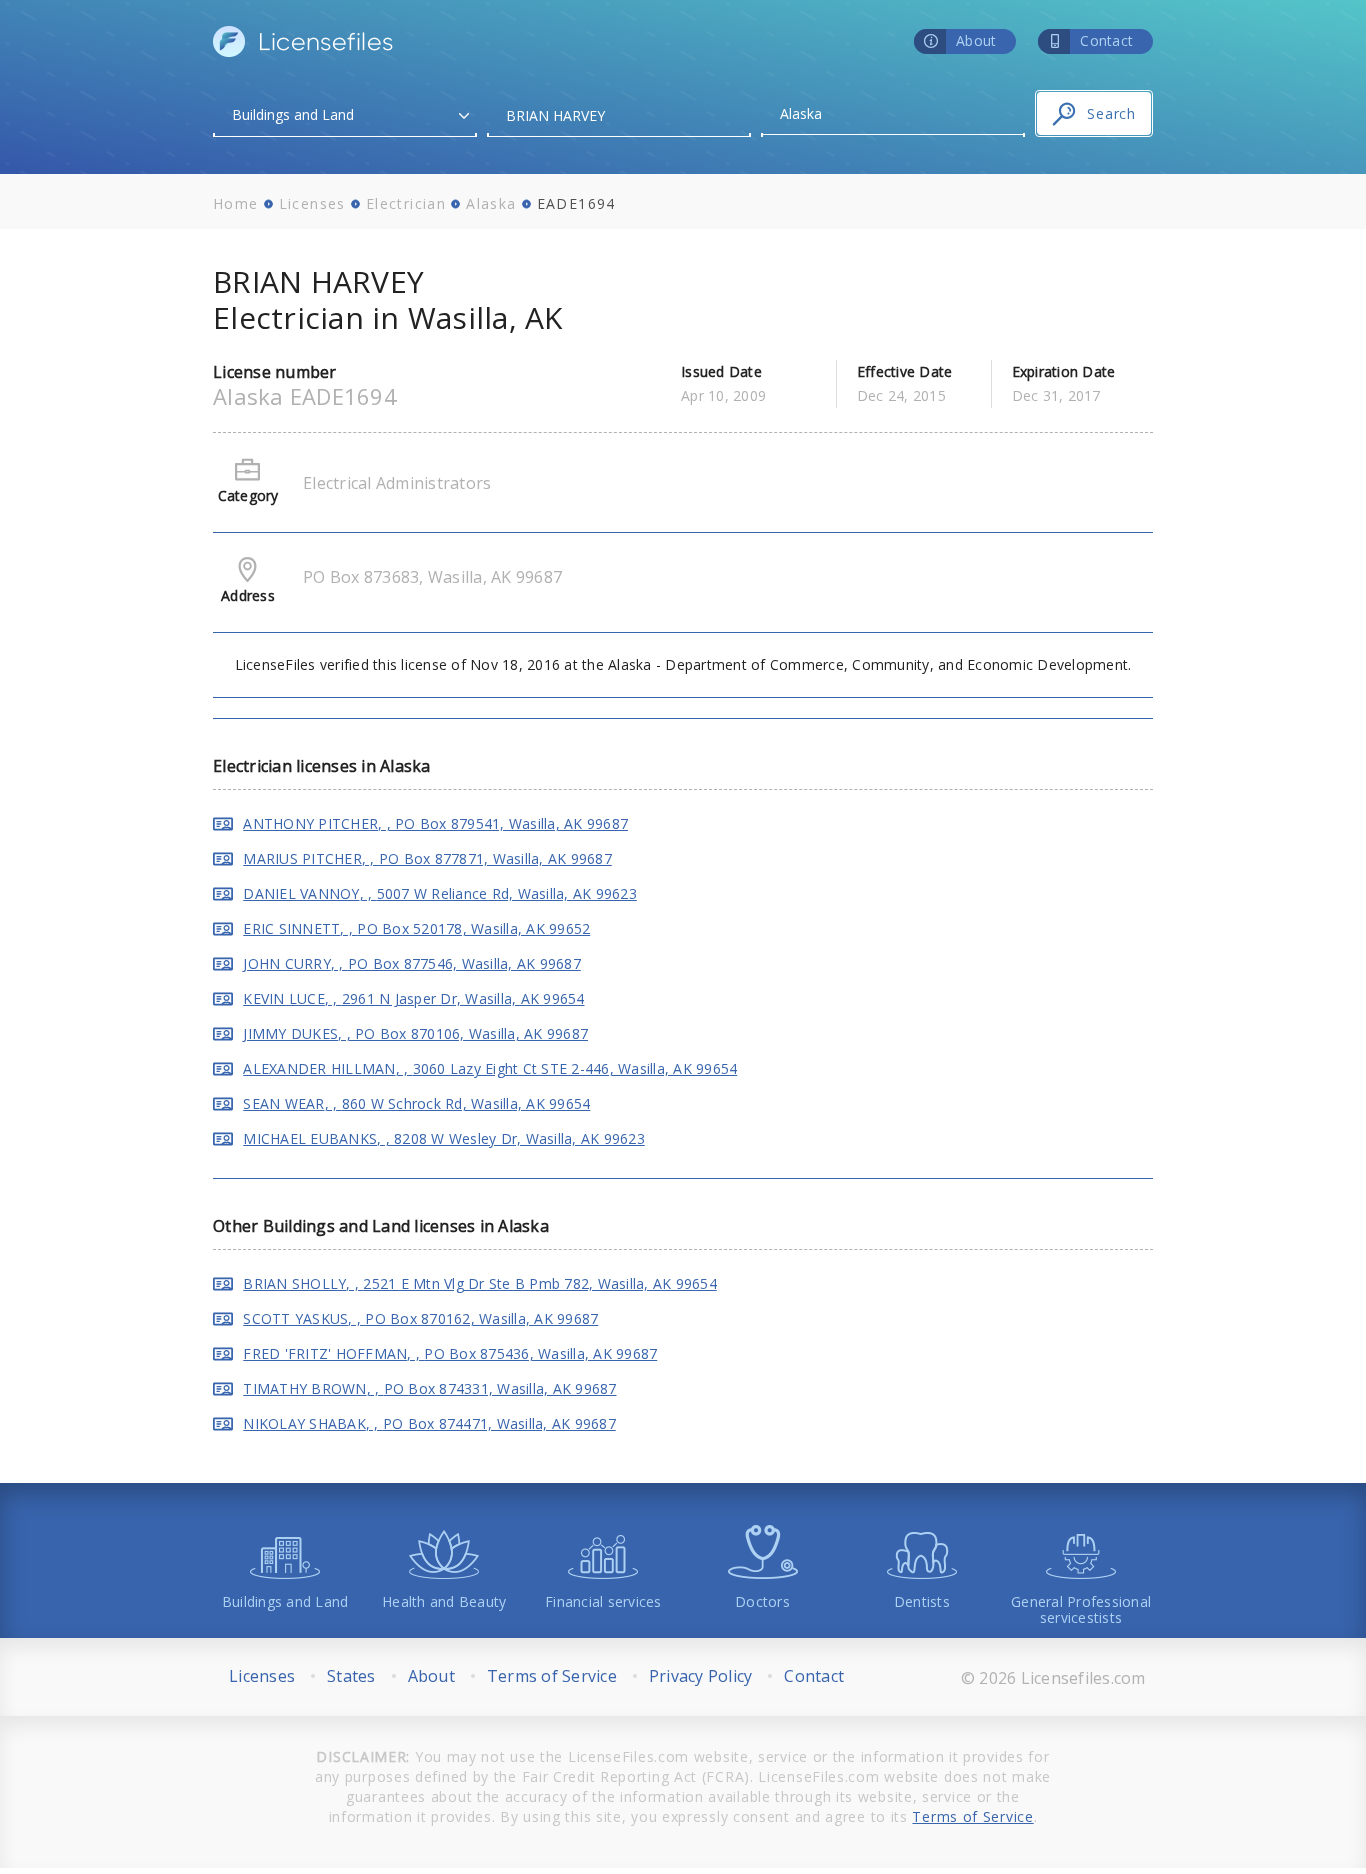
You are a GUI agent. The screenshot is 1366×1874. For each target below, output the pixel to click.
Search (1111, 113)
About (431, 1676)
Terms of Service (552, 1676)
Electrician (406, 203)
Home (236, 203)
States (351, 1676)
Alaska (491, 203)
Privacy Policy (701, 1676)
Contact (814, 1676)
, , (435, 823)
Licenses (312, 203)
